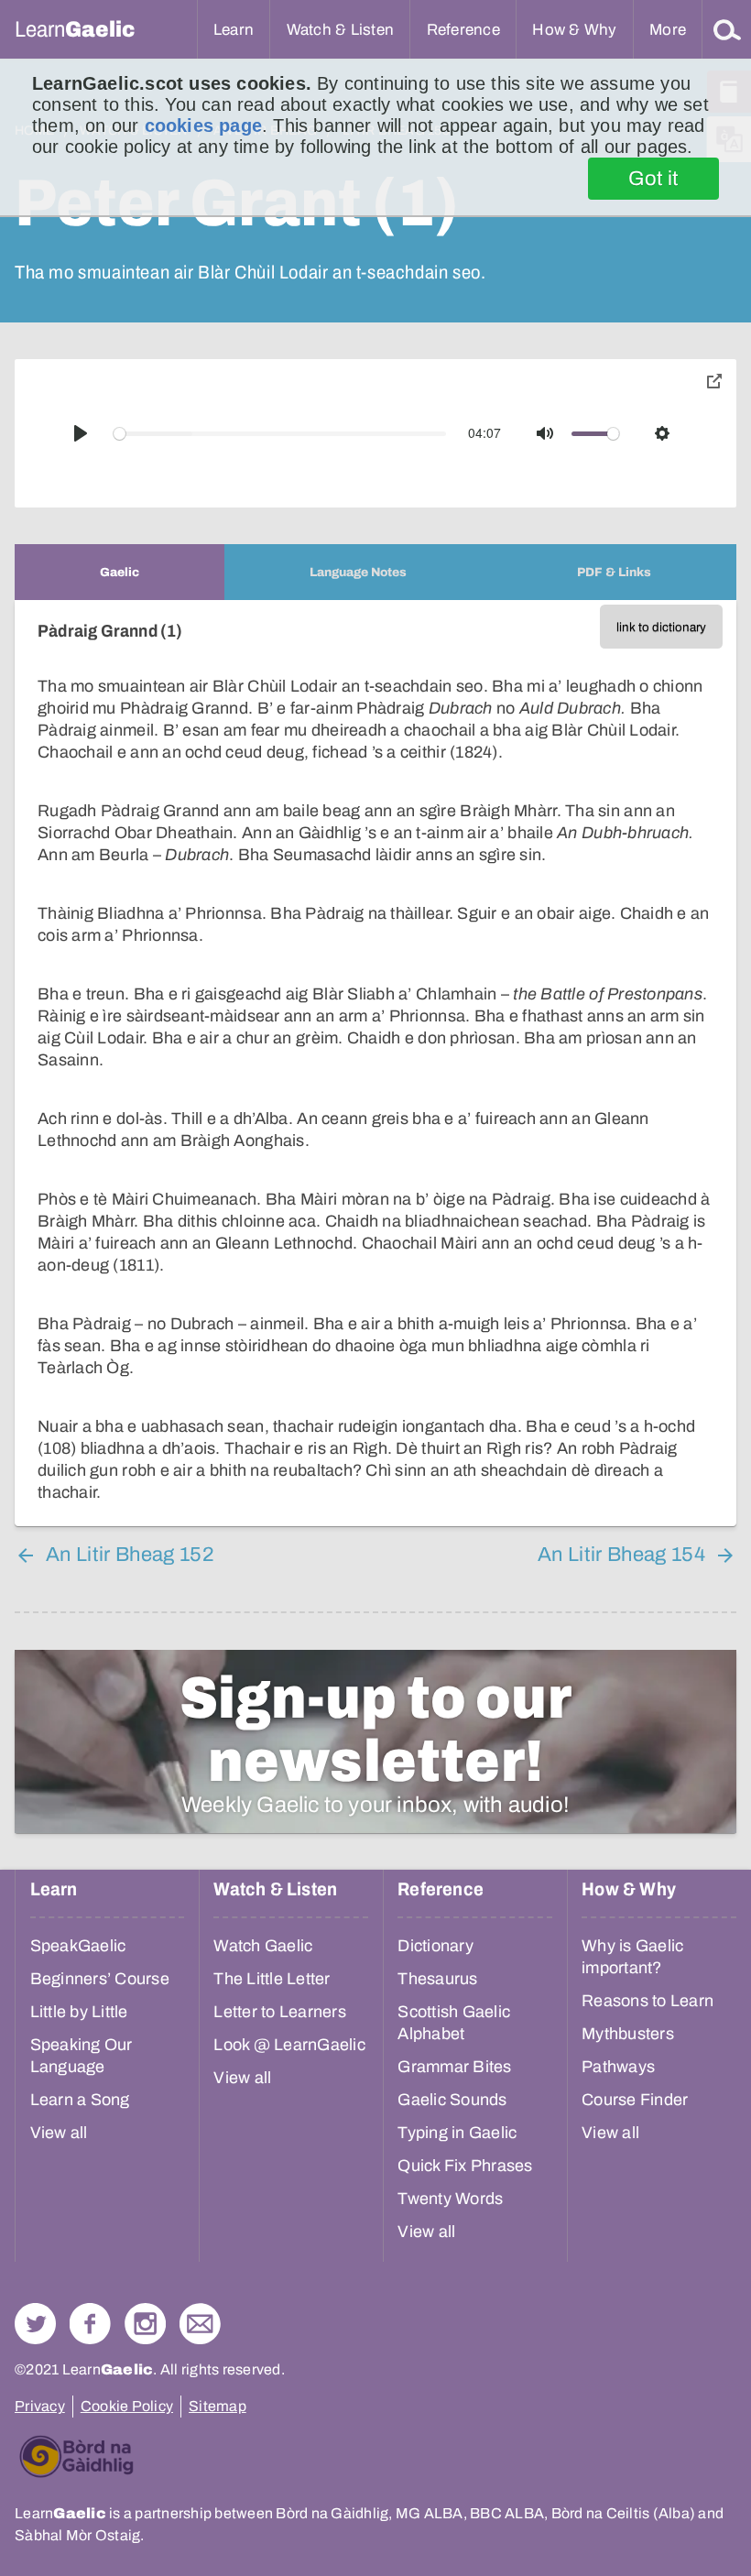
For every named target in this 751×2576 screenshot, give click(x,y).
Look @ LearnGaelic (289, 2045)
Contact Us (200, 2324)
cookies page (203, 126)
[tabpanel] (375, 1063)
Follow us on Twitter (35, 2324)
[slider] (280, 434)
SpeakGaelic (78, 1946)
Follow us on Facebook (90, 2324)
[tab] (120, 572)
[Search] (727, 29)
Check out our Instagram (145, 2324)
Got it (653, 179)
